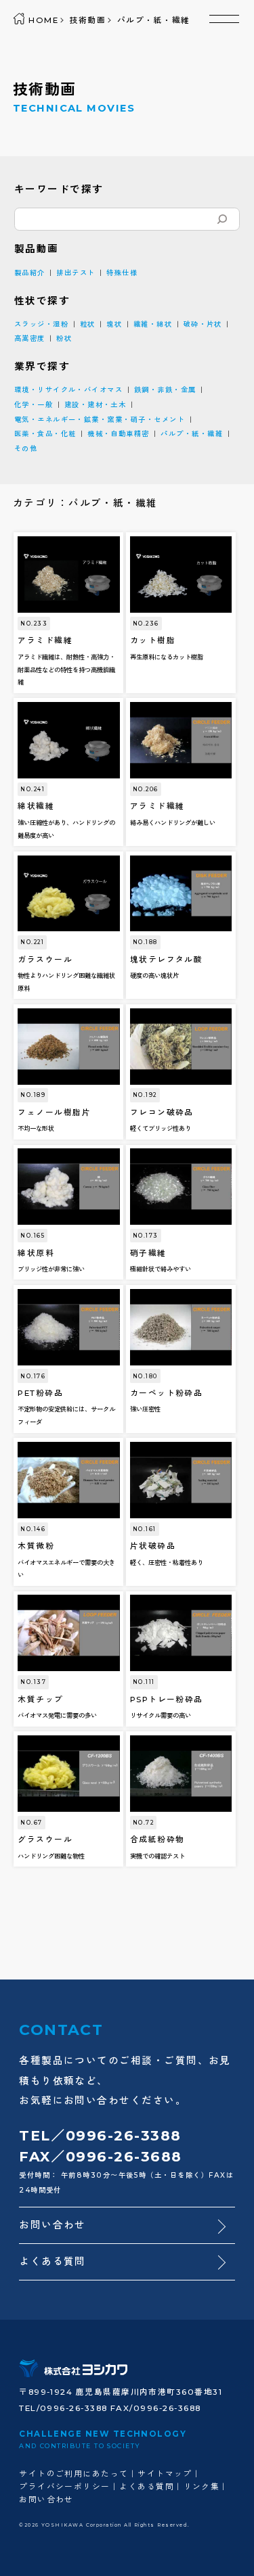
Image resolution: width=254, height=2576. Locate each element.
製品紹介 (30, 273)
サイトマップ (165, 2474)
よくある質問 (52, 2262)
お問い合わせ (52, 2225)
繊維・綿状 (153, 324)
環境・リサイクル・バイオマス (69, 390)
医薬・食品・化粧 (45, 434)
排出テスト (76, 273)
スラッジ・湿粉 (41, 324)
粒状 (88, 324)
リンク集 (202, 2487)
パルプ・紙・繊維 (192, 434)
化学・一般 (34, 405)
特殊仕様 (122, 273)
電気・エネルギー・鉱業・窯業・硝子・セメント (100, 420)
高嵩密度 (30, 338)
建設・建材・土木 (96, 405)
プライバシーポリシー (65, 2487)
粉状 (64, 338)
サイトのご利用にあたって (74, 2474)
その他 (26, 449)
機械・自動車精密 (119, 434)
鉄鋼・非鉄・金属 (165, 390)
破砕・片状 (203, 324)
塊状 (114, 324)
